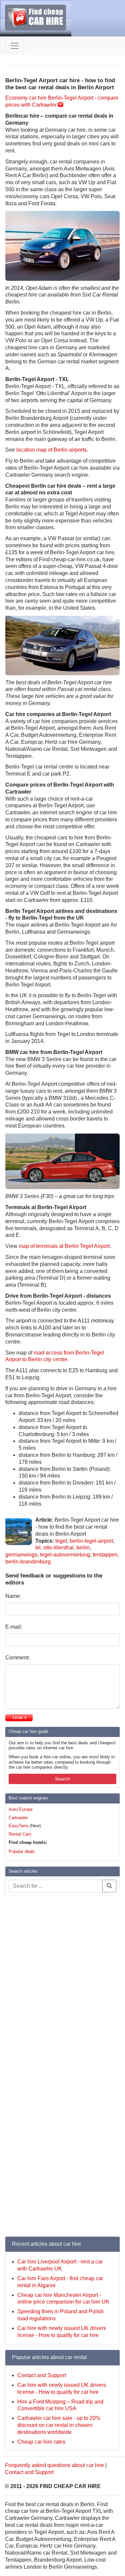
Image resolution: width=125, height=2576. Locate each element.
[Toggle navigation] (15, 46)
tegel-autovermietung (65, 1555)
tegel (61, 1541)
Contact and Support (42, 2375)
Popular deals (22, 1851)
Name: (14, 1596)
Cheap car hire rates (41, 2442)
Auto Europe (21, 1809)
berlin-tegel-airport (91, 1541)
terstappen (105, 1555)
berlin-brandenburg (28, 1562)
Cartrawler (18, 1818)
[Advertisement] (32, 2002)
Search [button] (62, 1779)
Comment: (18, 1658)
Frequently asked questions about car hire (54, 2465)
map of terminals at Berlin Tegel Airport (64, 1246)
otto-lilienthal (58, 1548)
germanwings (21, 1555)
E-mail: (14, 1627)
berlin (83, 1548)
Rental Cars (20, 1834)
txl (38, 1548)
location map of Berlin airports (51, 450)
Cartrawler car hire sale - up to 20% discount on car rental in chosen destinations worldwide (59, 2425)
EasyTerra (18, 1826)
